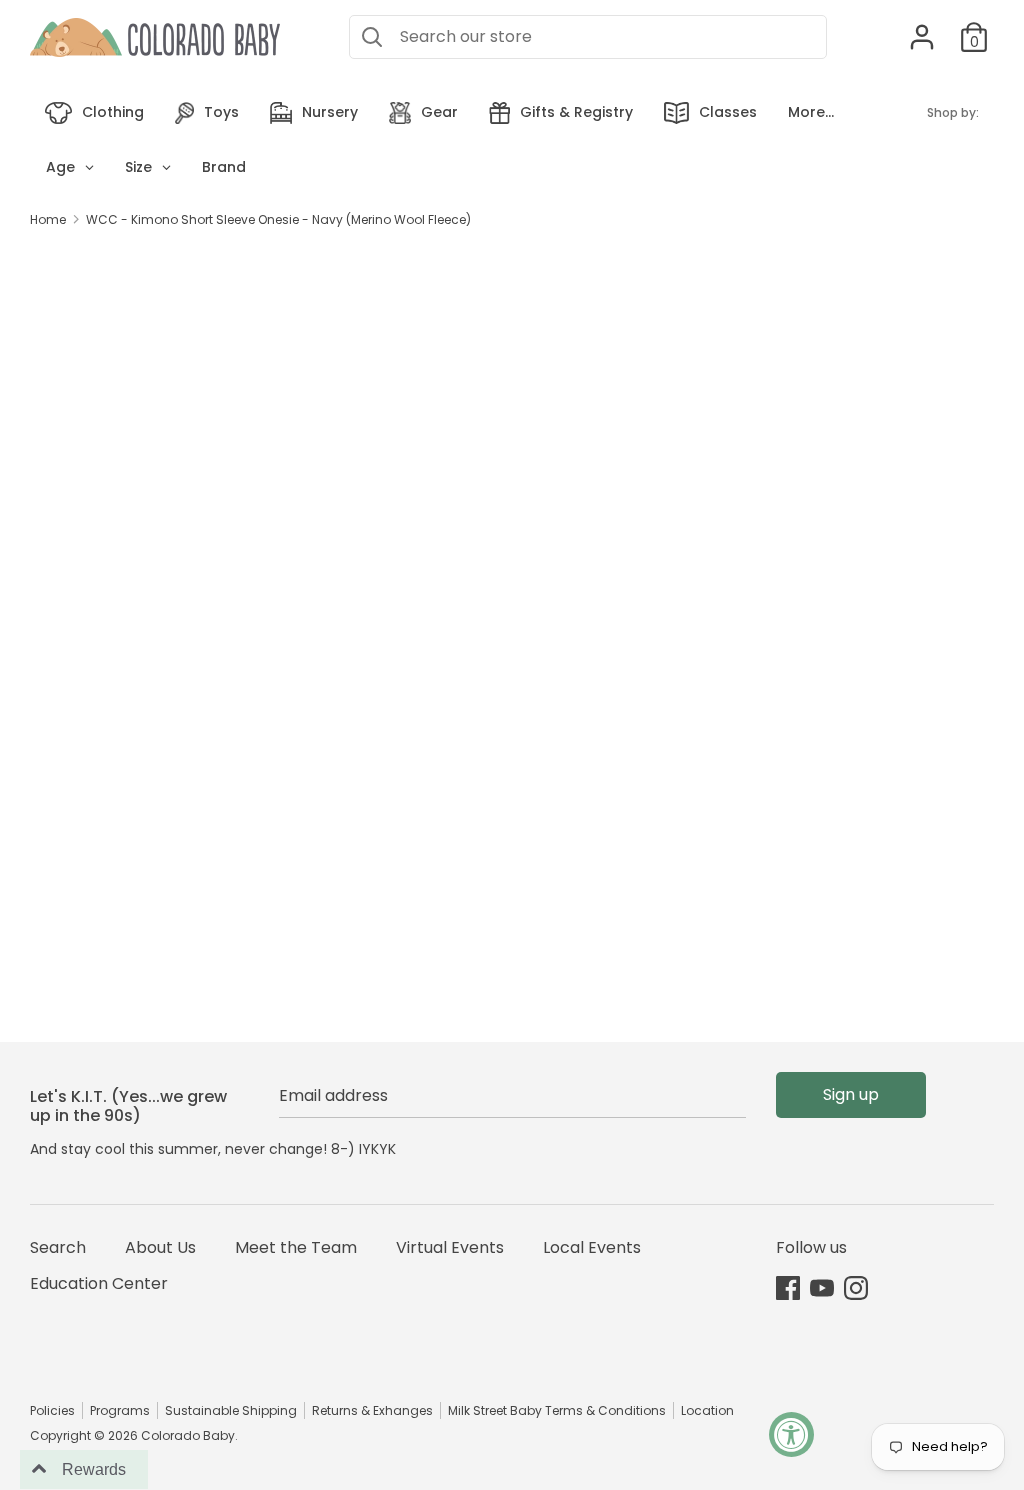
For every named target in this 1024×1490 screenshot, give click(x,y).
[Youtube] (822, 1287)
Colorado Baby (188, 1435)
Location (707, 1410)
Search (58, 1247)
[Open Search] (372, 37)
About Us (160, 1247)
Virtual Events (450, 1247)
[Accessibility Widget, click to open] (791, 1434)
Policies (52, 1410)
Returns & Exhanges (372, 1410)
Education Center (99, 1283)
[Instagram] (856, 1287)
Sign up (851, 1094)
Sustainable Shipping (231, 1410)
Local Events (592, 1247)
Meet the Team (296, 1247)
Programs (120, 1410)
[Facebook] (788, 1287)
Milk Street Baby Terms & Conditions (557, 1410)
